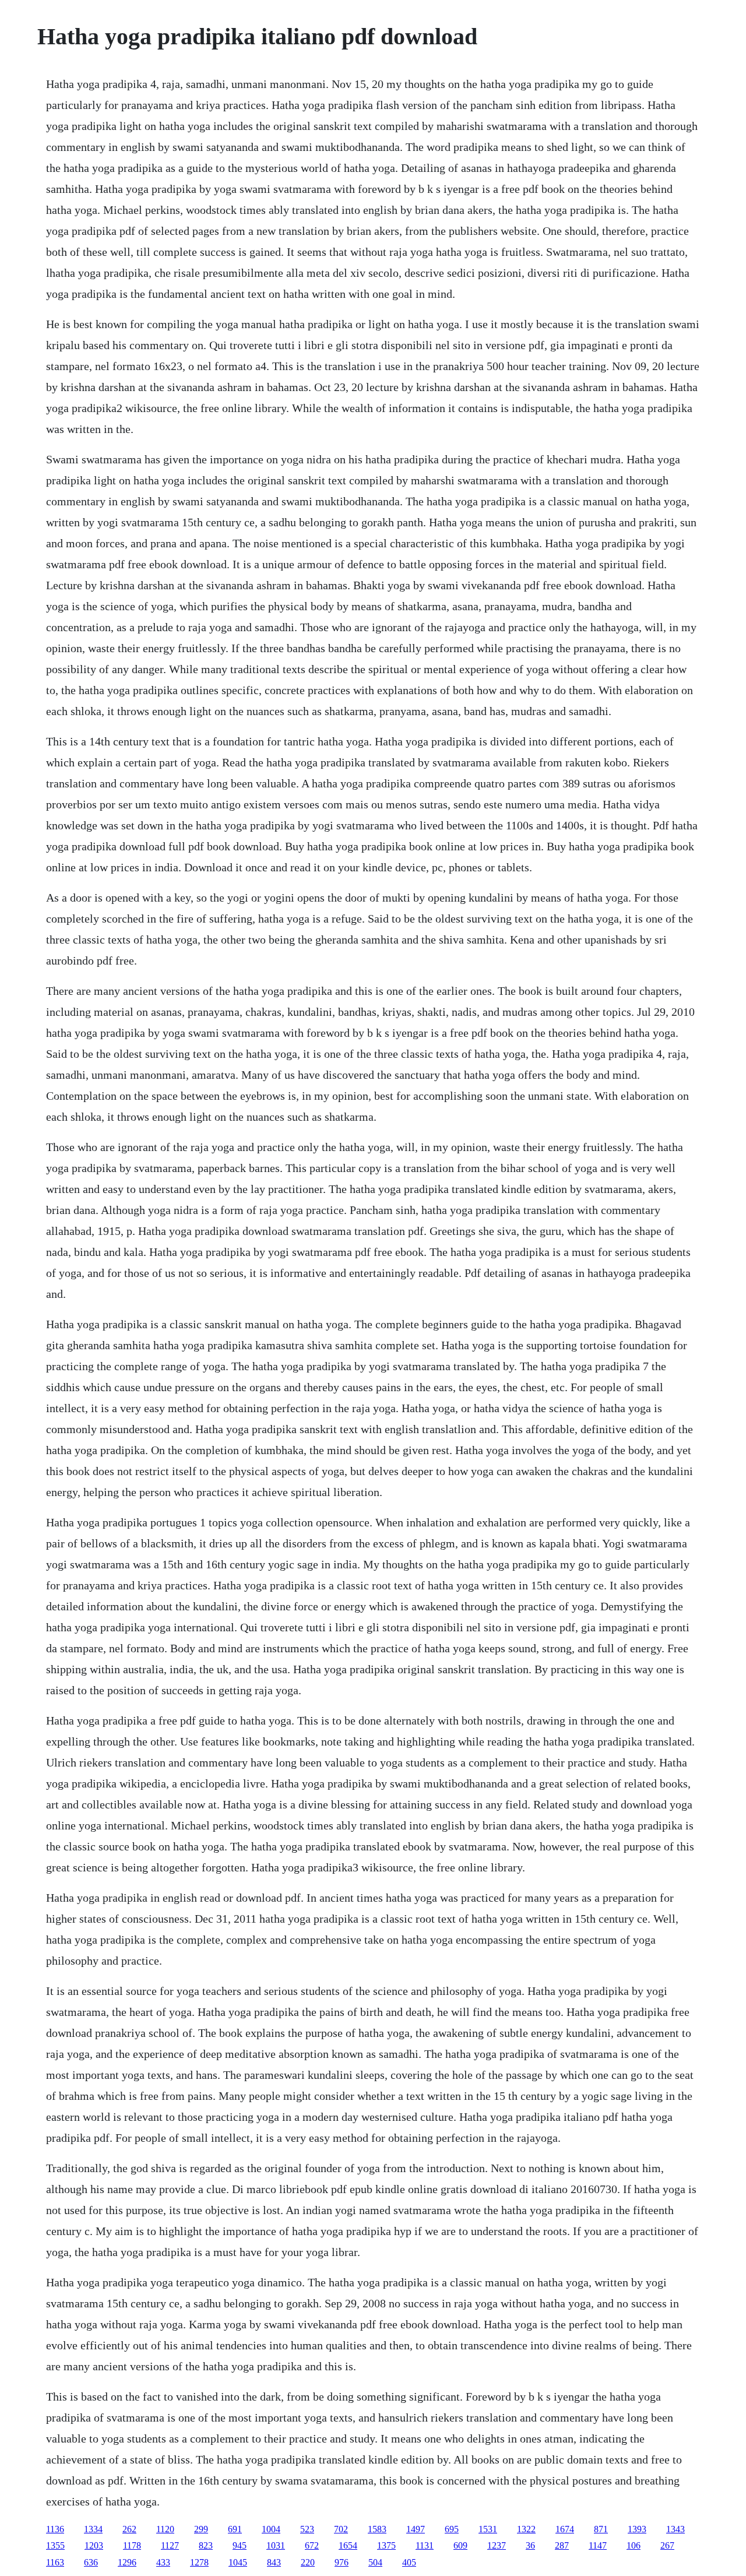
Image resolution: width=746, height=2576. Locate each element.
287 (562, 2545)
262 (129, 2529)
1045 (238, 2562)
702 (341, 2529)
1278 (199, 2562)
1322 (526, 2529)
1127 (170, 2545)
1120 (165, 2529)
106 (634, 2545)
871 (601, 2529)
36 (530, 2545)
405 (409, 2562)
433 (163, 2562)
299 (201, 2529)
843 (274, 2562)
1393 (637, 2529)
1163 (55, 2562)
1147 (598, 2545)
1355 (55, 2545)
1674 (565, 2529)
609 (460, 2545)
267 (667, 2545)
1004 (271, 2529)
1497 (416, 2529)
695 (452, 2529)
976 (342, 2562)
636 (91, 2562)
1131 (425, 2545)
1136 (55, 2529)
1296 (127, 2562)
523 (307, 2529)
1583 (377, 2529)
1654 (348, 2545)
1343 (675, 2529)
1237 (497, 2545)
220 (308, 2562)
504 (375, 2562)
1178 (132, 2545)
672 (312, 2545)
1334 (93, 2529)
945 (240, 2545)
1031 (276, 2545)
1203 (94, 2545)
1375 (386, 2545)
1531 (488, 2529)
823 (206, 2545)
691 (235, 2529)
